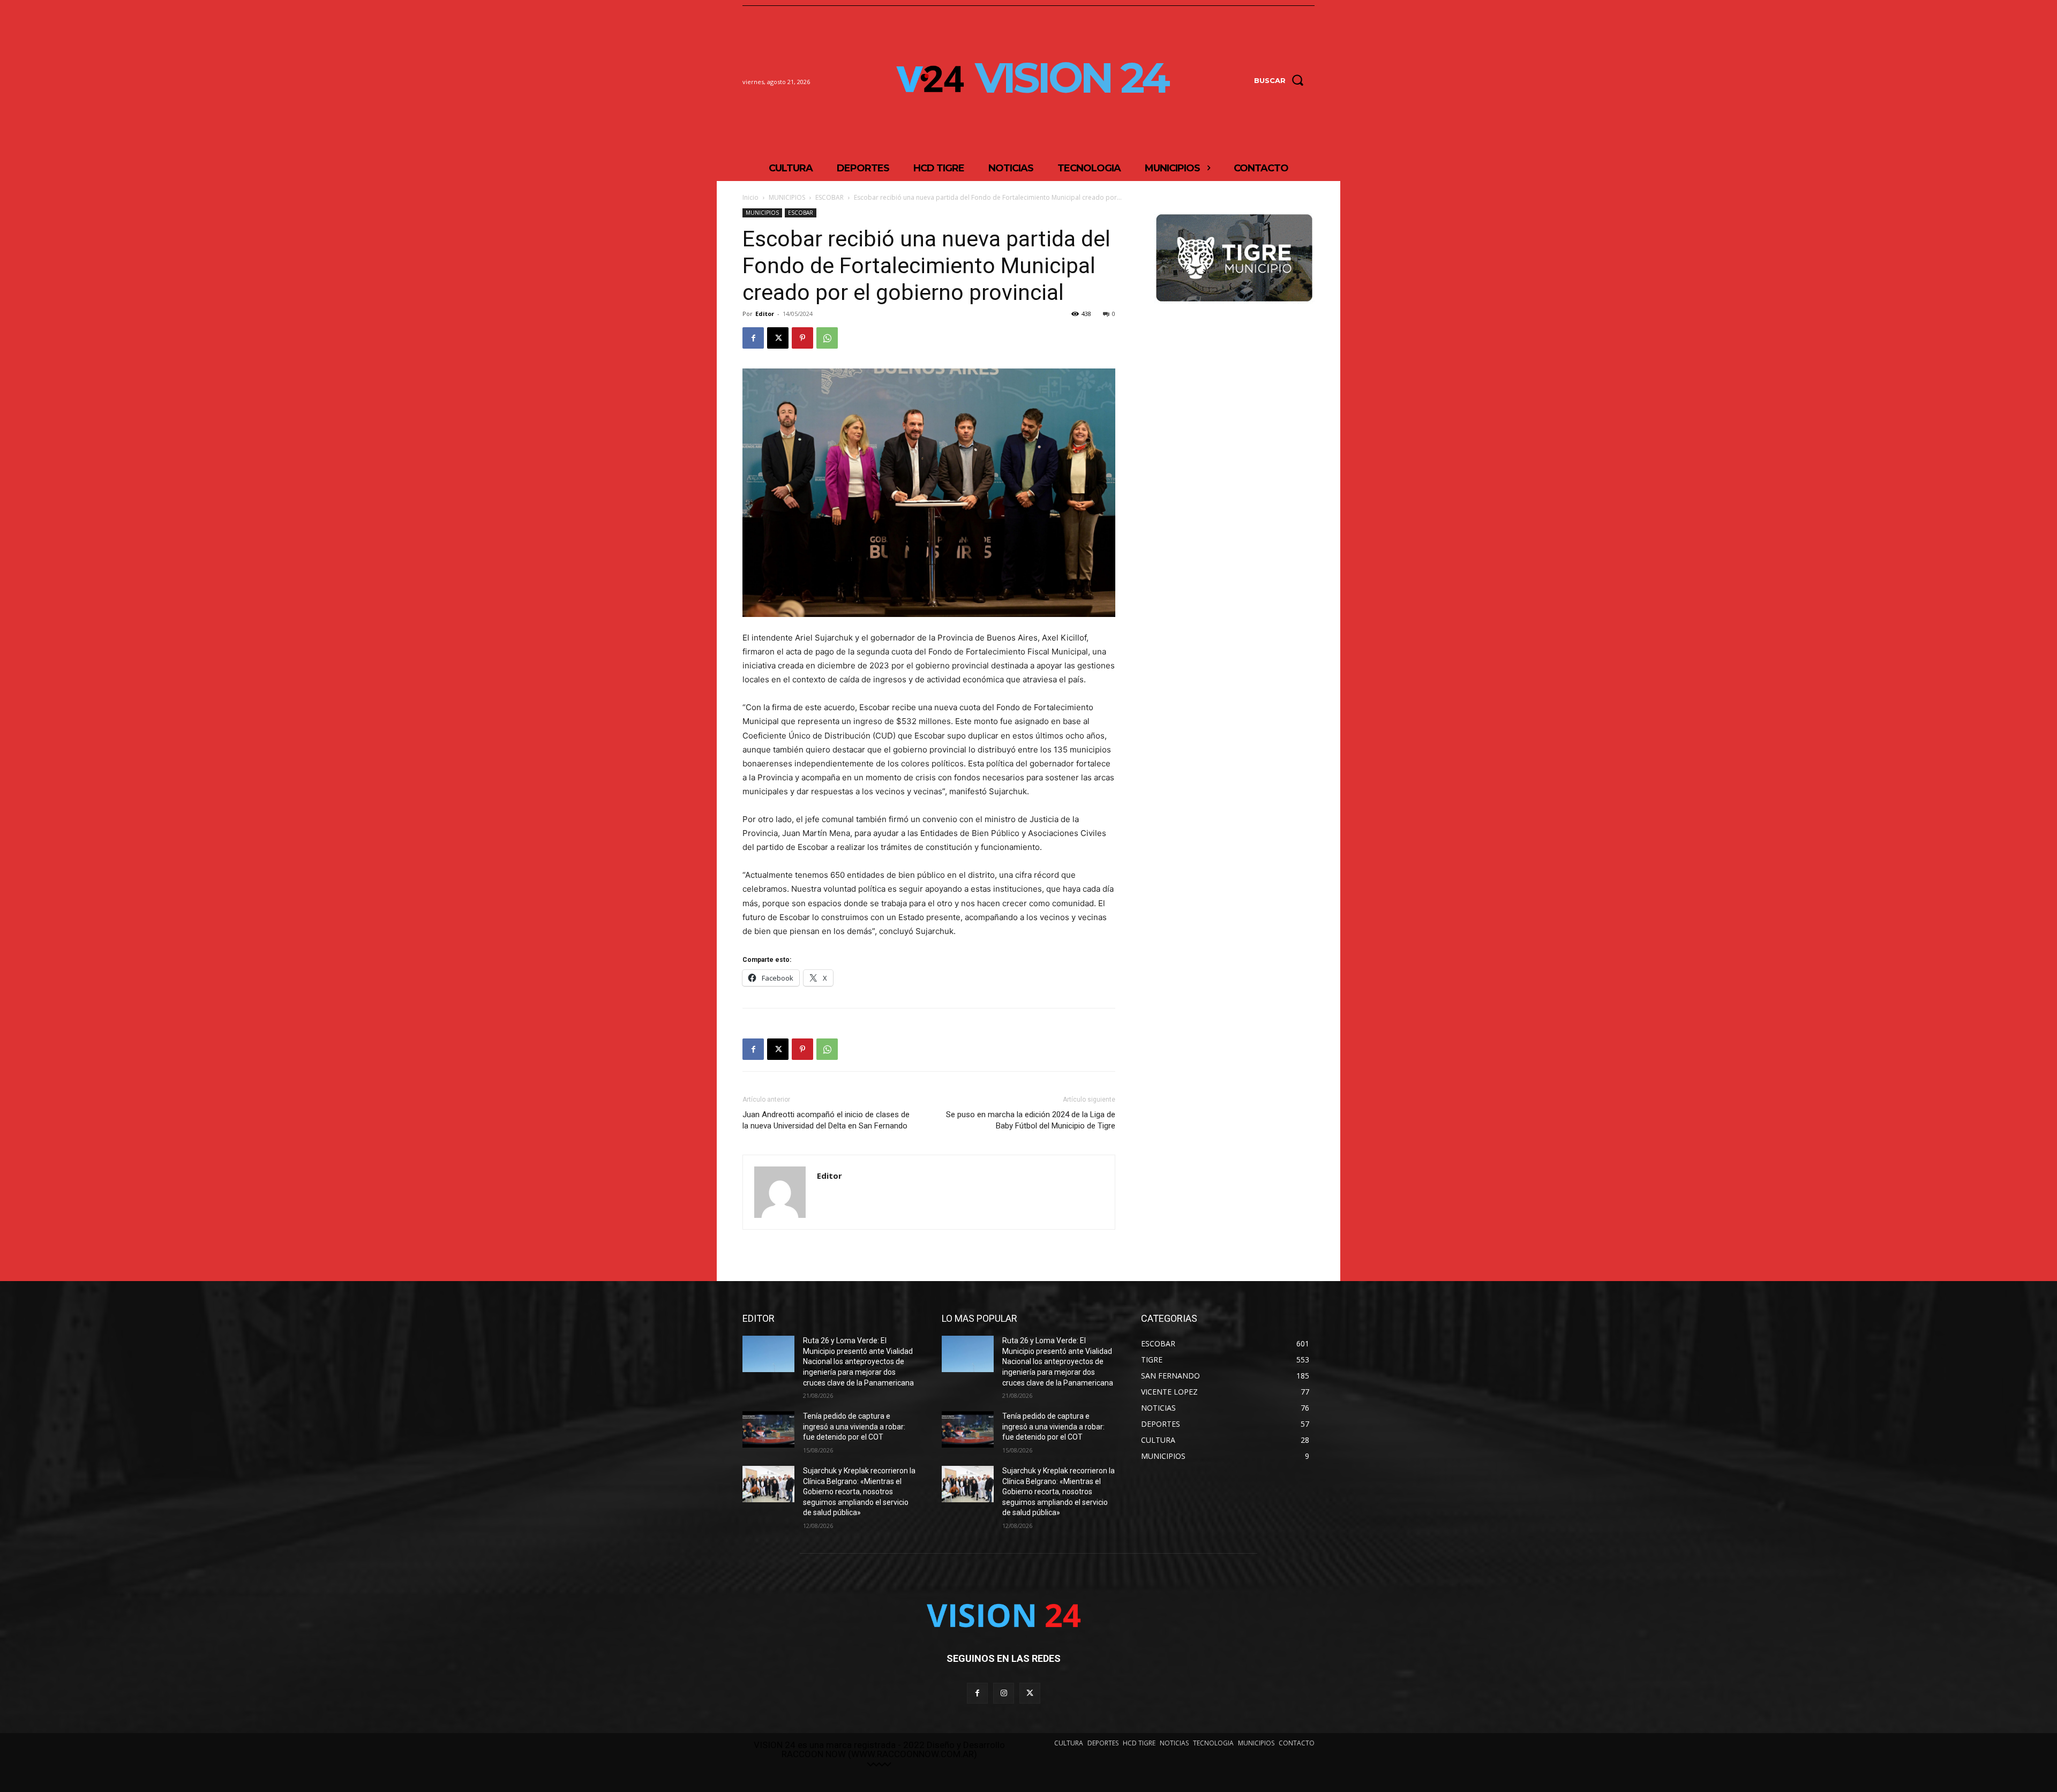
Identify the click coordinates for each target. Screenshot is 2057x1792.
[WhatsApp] (827, 338)
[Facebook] (753, 338)
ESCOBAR (829, 197)
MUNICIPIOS (787, 197)
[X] (778, 338)
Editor (765, 314)
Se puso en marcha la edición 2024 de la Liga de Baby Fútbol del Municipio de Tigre (1031, 1120)
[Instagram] (1004, 1693)
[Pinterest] (802, 338)
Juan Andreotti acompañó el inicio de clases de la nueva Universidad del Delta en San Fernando (826, 1120)
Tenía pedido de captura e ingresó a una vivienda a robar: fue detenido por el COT (854, 1426)
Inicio (750, 197)
